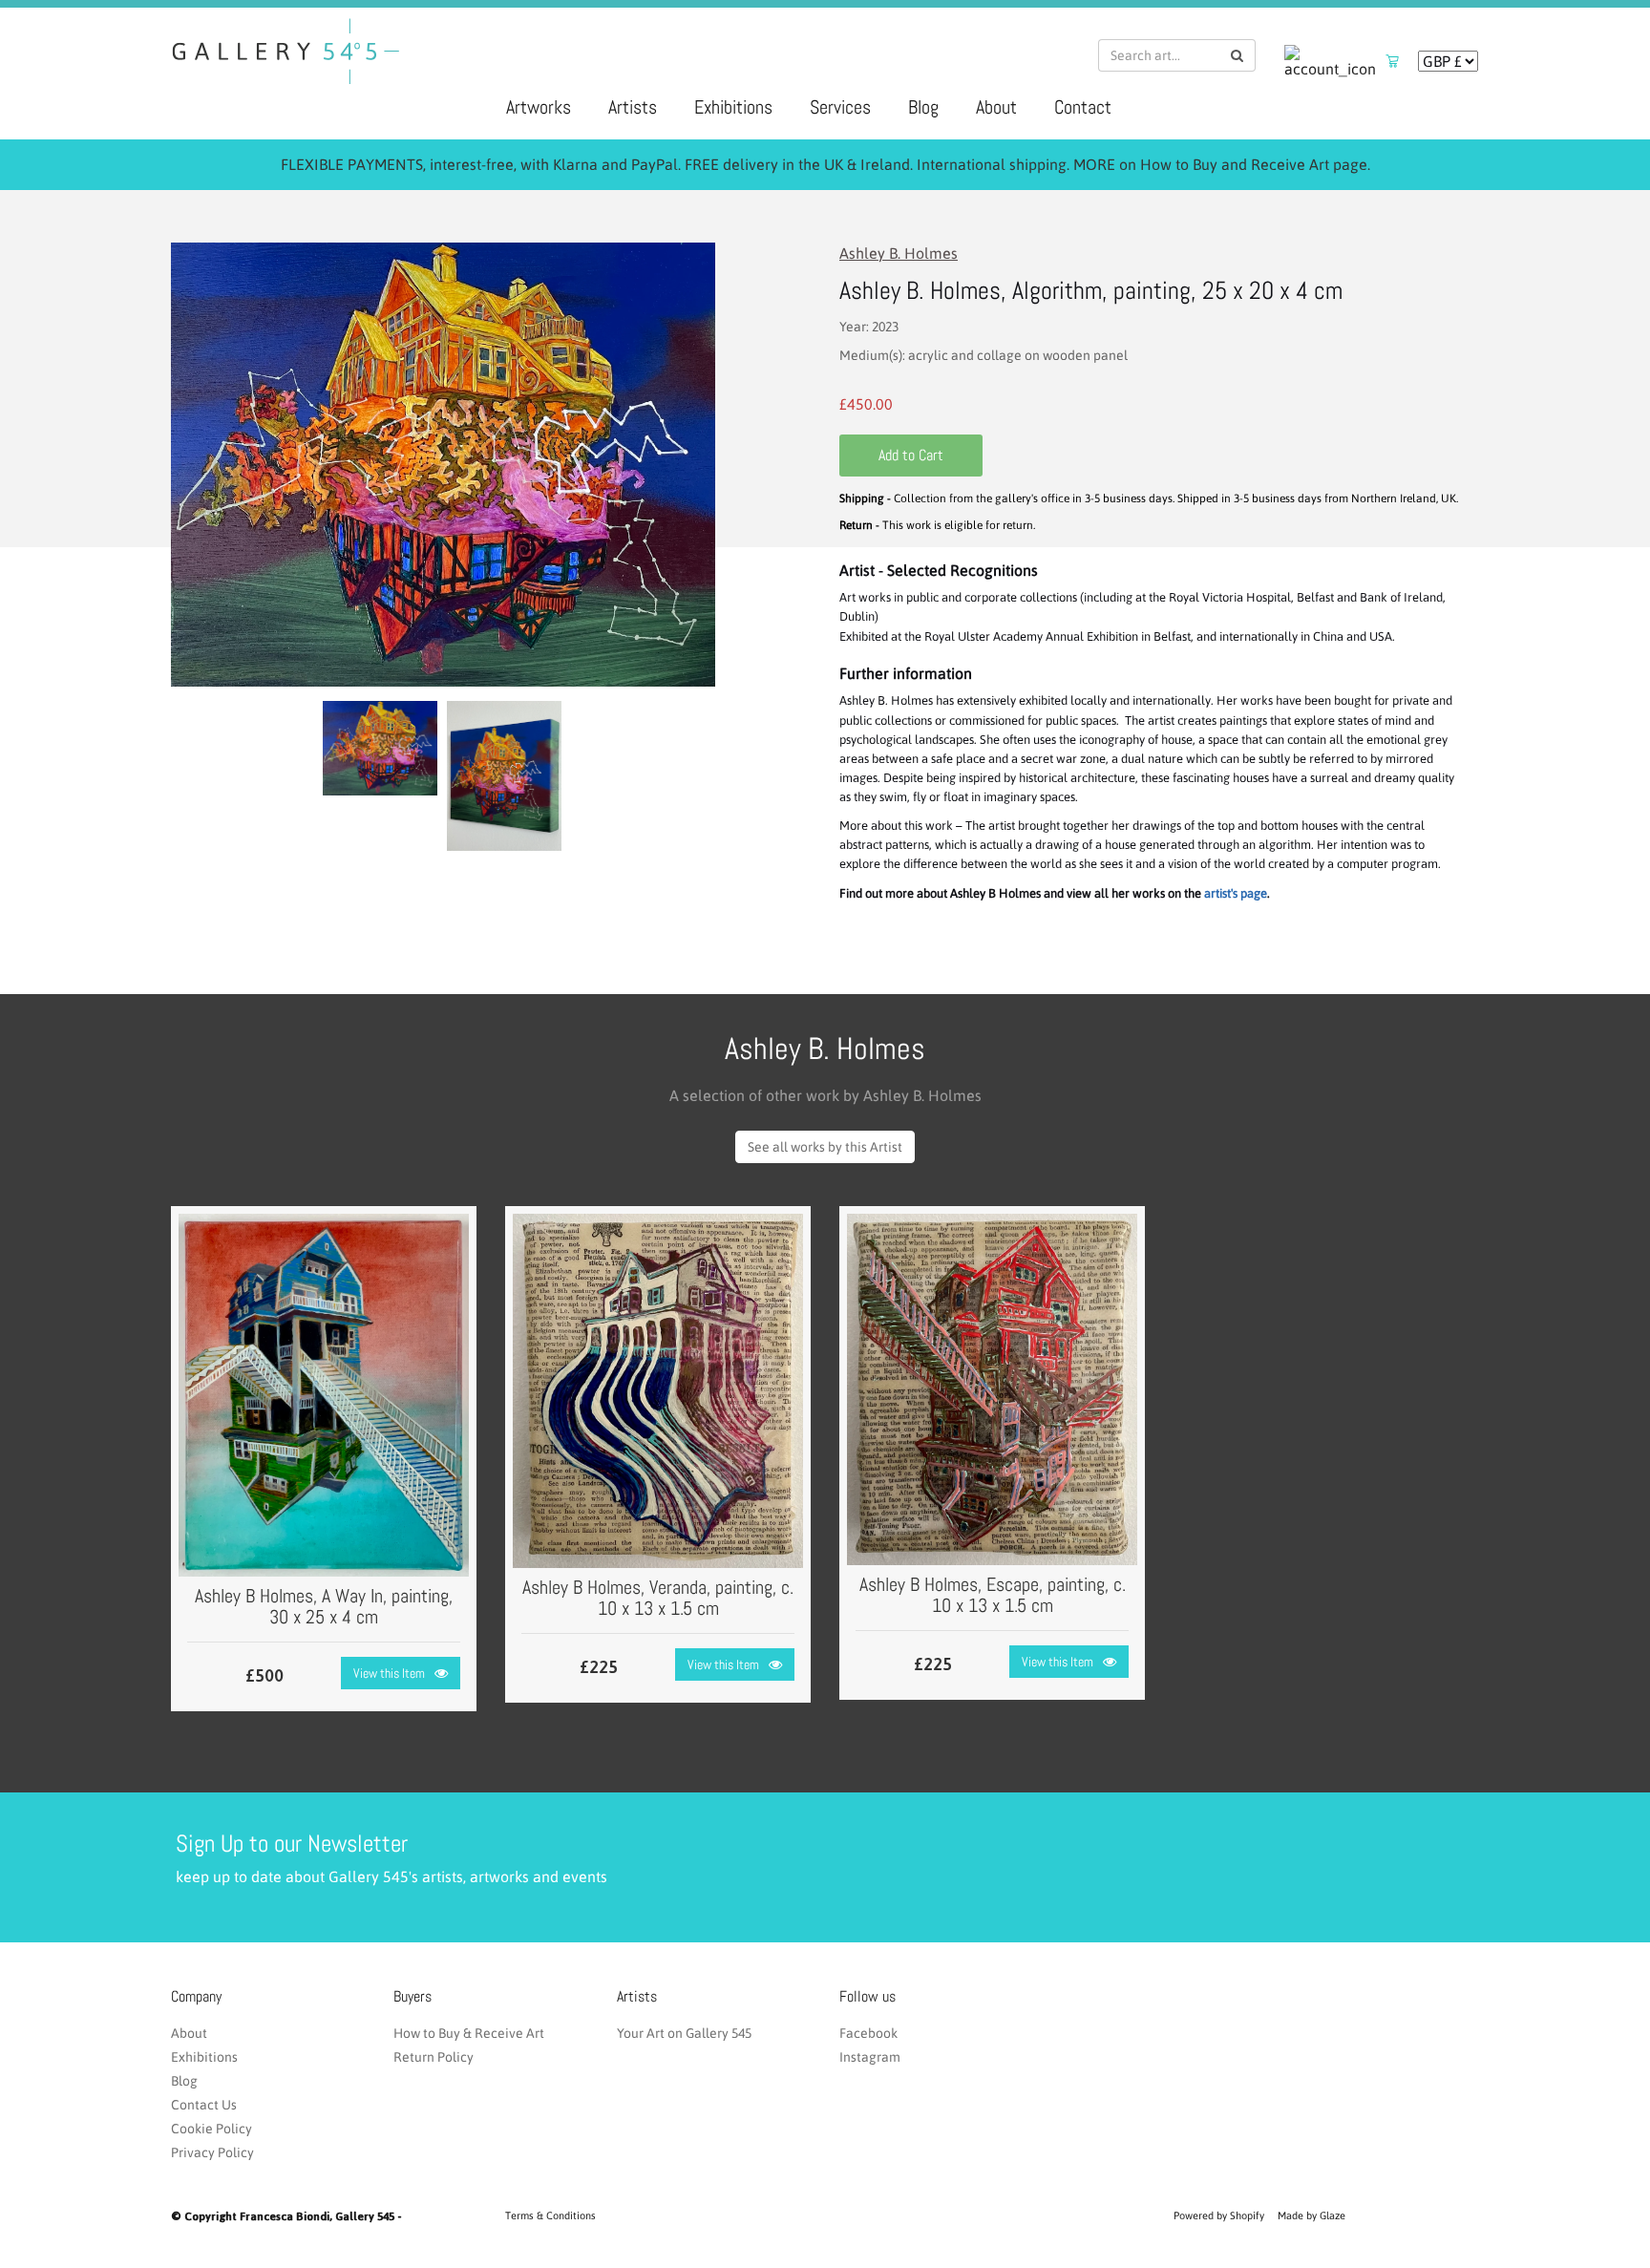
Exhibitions (733, 107)
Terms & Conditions (550, 2215)
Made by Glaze (1312, 2215)
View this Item (389, 1673)
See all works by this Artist (825, 1147)
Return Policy (434, 2057)
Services (840, 107)
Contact (1083, 107)
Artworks (539, 107)
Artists (633, 107)
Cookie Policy (212, 2129)
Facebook (868, 2033)
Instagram (870, 2057)
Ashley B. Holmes (899, 253)
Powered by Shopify (1219, 2215)
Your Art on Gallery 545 (684, 2033)
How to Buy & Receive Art (469, 2033)
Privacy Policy (212, 2152)
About (996, 107)
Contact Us (204, 2105)
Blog (923, 107)
